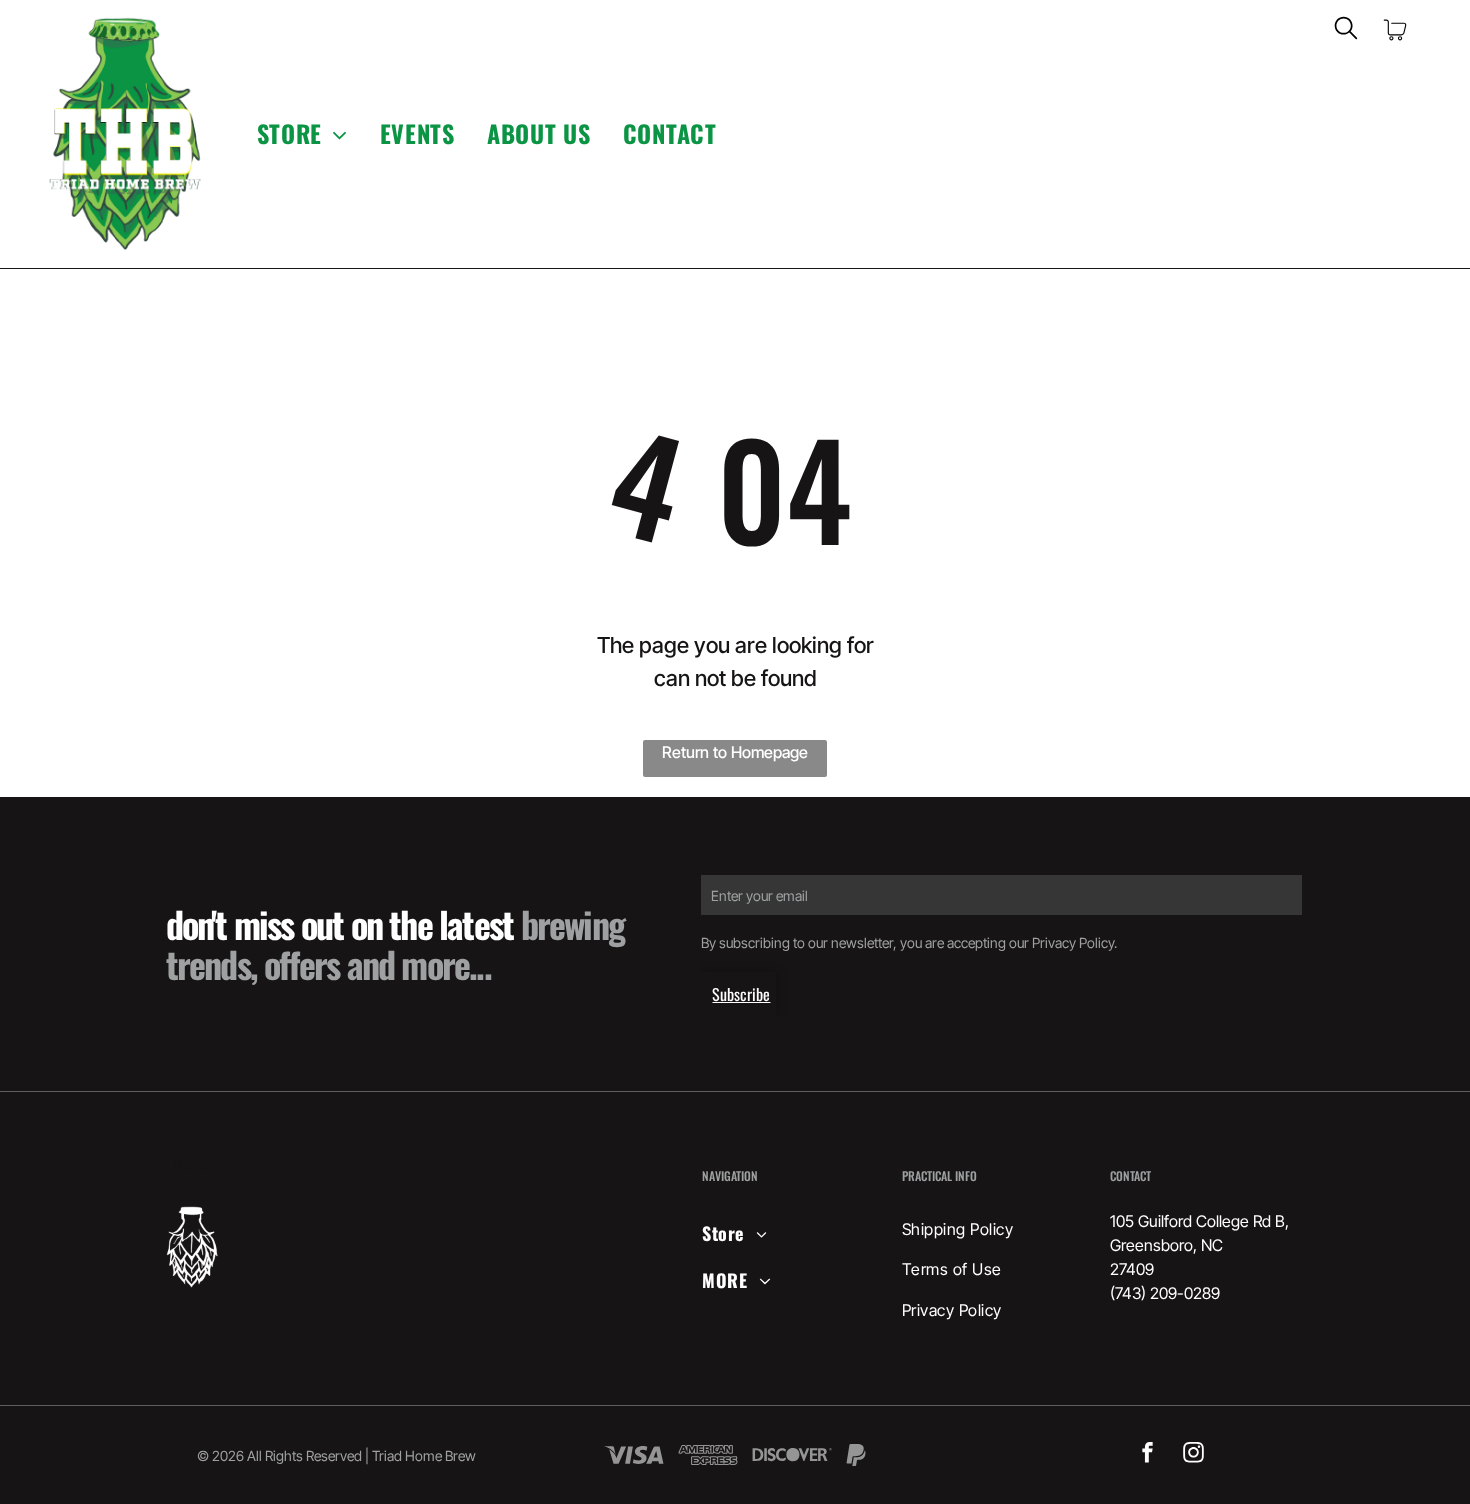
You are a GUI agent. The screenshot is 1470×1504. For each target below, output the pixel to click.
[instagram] (1194, 1455)
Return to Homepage (735, 752)
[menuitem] (302, 133)
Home (190, 1163)
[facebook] (1148, 1455)
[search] (1346, 29)
